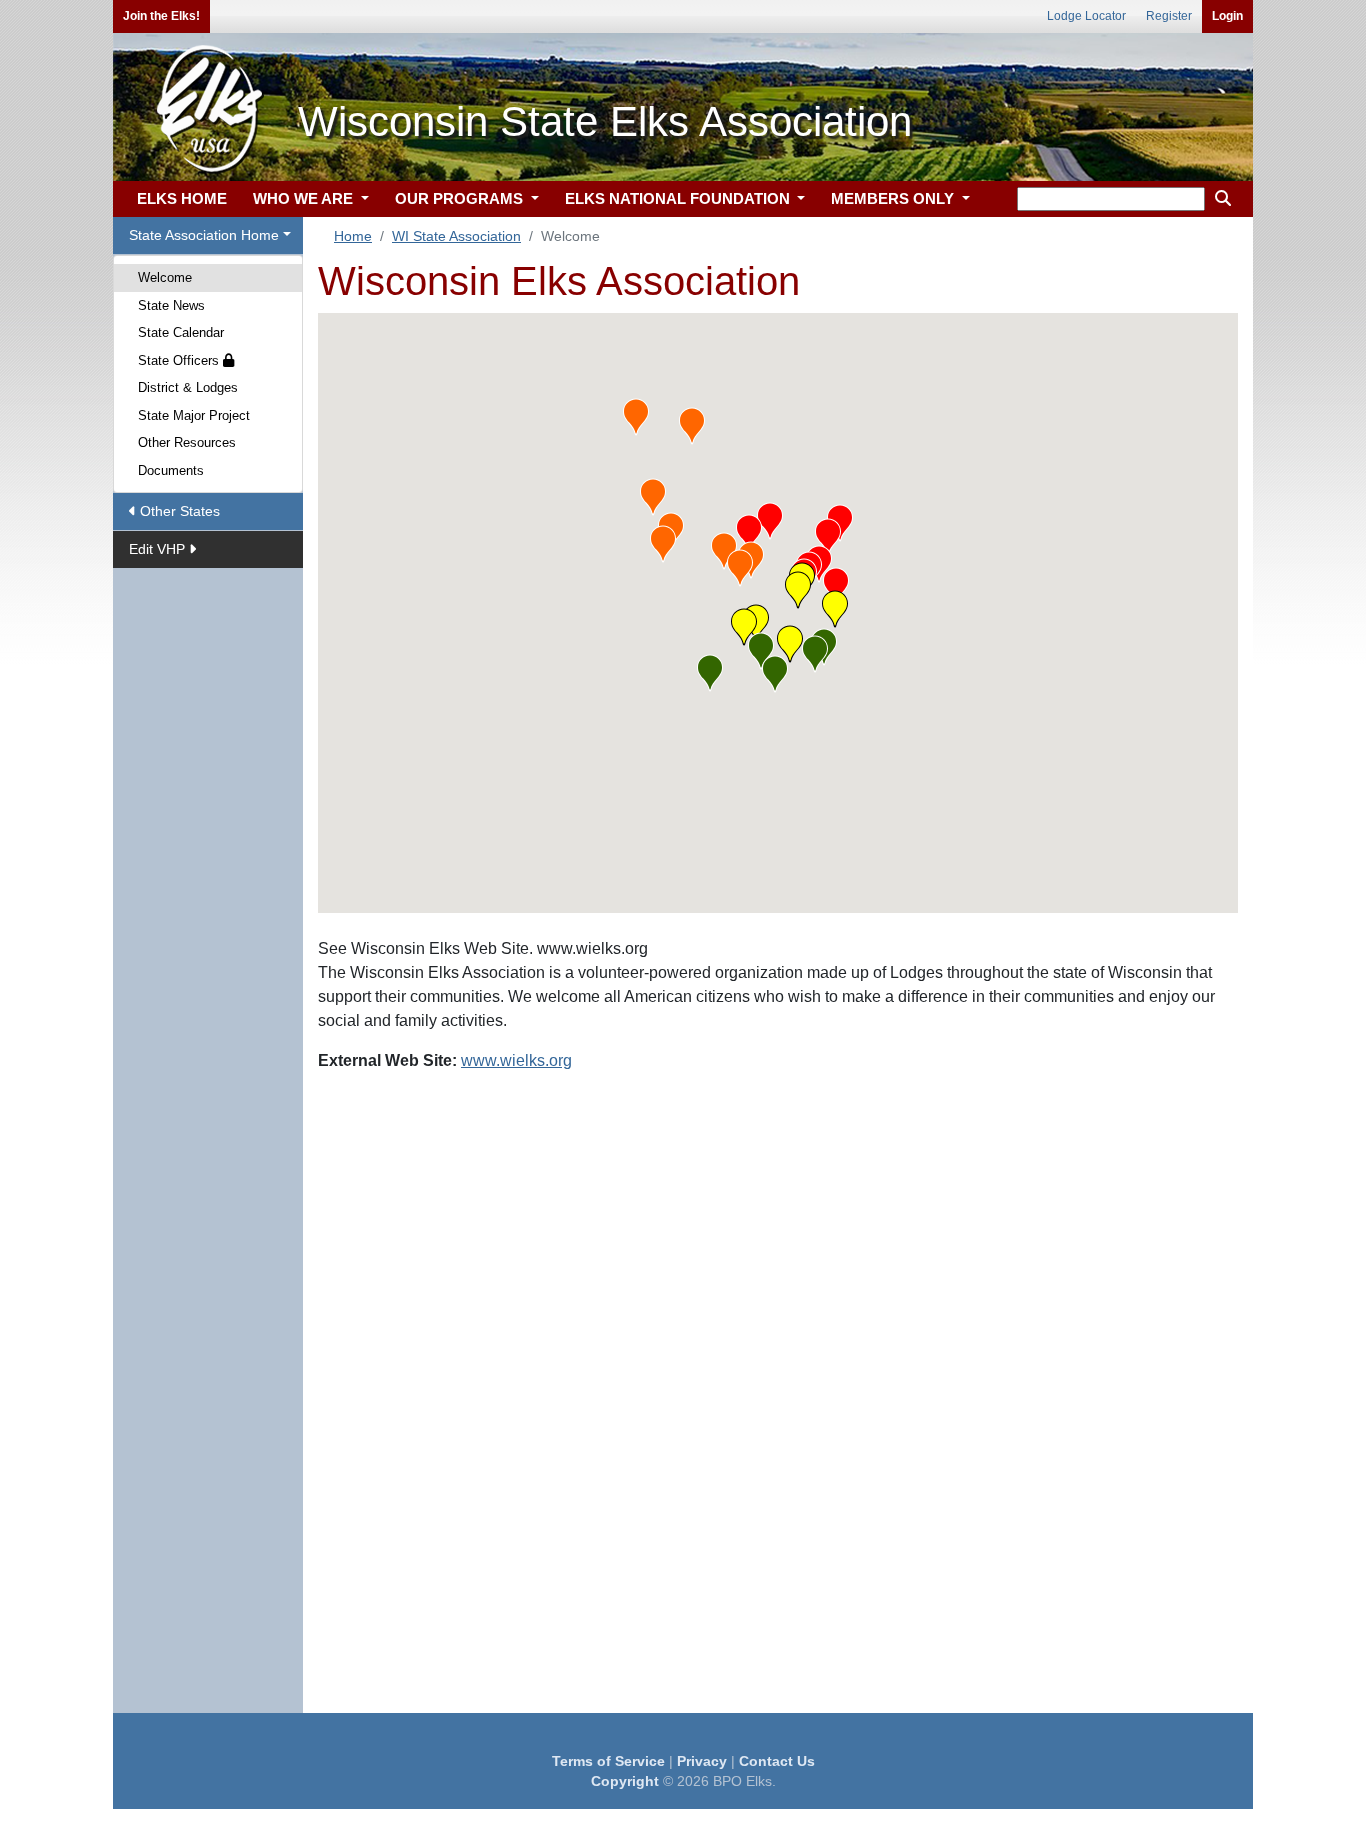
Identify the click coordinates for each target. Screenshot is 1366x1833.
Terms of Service (608, 1761)
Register (1169, 16)
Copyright (625, 1781)
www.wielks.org (516, 1060)
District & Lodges (188, 387)
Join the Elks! (161, 16)
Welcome (165, 277)
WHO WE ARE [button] (305, 198)
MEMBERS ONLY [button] (894, 198)
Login (1227, 16)
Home (353, 236)
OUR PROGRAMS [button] (461, 198)
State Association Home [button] (204, 235)
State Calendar (181, 332)
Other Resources (187, 442)
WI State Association (456, 236)
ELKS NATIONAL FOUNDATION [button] (679, 198)
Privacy (702, 1761)
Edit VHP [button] (159, 549)
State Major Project (194, 415)
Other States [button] (178, 511)
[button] (770, 521)
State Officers (180, 360)
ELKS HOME (182, 198)
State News (171, 305)
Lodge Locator (1086, 16)
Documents (171, 470)
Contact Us (777, 1761)
